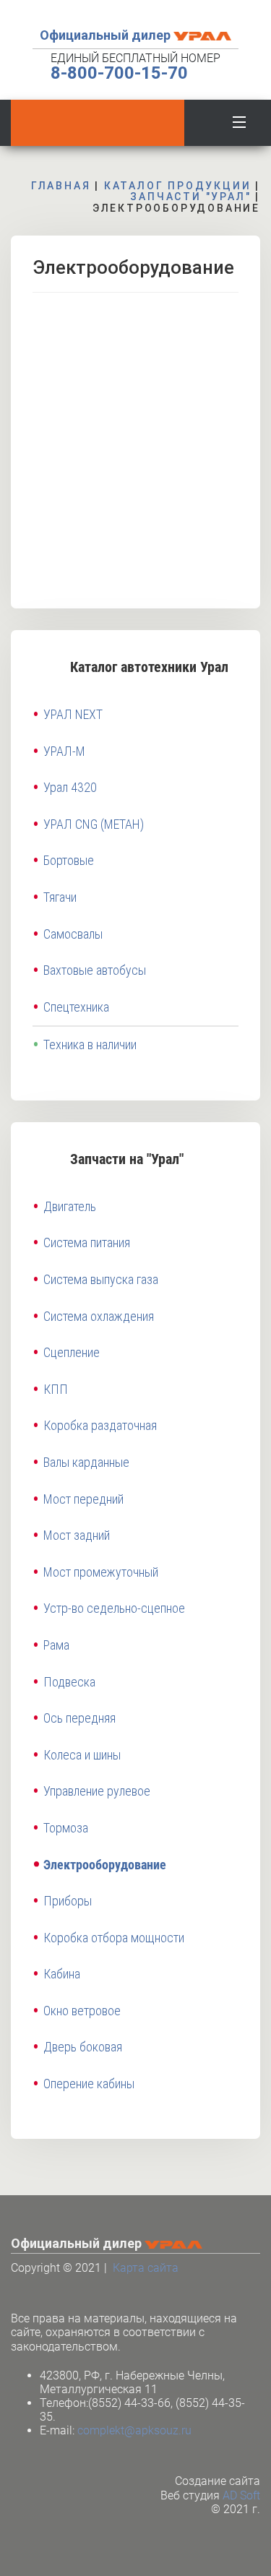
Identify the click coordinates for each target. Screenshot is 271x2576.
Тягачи (60, 897)
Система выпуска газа (101, 1279)
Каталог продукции (178, 186)
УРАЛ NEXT (73, 714)
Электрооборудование (105, 1865)
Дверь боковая (83, 2047)
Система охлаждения (99, 1316)
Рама (56, 1645)
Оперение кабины (89, 2084)
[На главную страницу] (98, 123)
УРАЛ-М (64, 751)
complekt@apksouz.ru (134, 2430)
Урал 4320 (70, 787)
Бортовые (69, 860)
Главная (61, 186)
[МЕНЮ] (239, 119)
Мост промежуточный (101, 1572)
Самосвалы (73, 934)
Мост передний (83, 1499)
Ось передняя (79, 1718)
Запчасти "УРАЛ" (190, 197)
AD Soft (241, 2495)
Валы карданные (86, 1462)
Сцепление (72, 1352)
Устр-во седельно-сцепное (114, 1608)
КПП (56, 1389)
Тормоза (66, 1828)
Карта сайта (146, 2268)
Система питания (87, 1242)
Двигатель (70, 1206)
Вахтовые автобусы (95, 970)
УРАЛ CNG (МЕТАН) (94, 824)
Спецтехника (76, 1007)
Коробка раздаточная (100, 1425)
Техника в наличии (90, 1044)
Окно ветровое (82, 2011)
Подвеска (69, 1682)
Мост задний (77, 1535)
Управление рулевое (97, 1791)
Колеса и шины (82, 1755)
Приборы (68, 1901)
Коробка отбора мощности (114, 1938)
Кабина (62, 1974)
